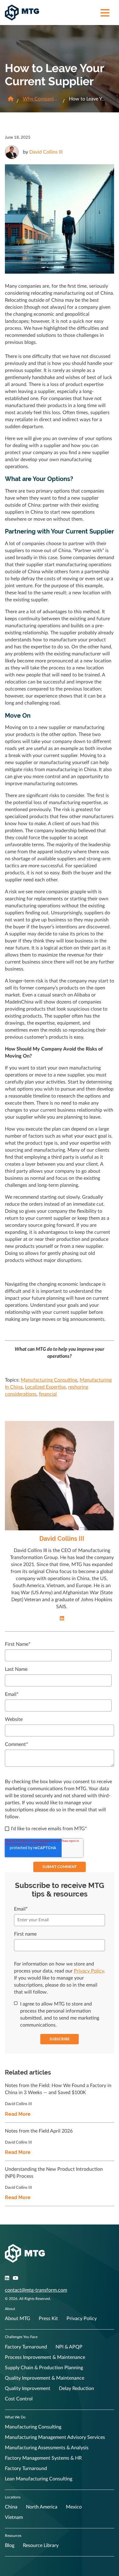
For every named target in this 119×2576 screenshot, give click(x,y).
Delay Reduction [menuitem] (76, 2388)
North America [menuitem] (42, 2507)
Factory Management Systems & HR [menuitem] (43, 2458)
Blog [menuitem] (10, 2545)
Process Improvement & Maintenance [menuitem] (45, 2357)
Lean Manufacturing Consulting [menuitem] (39, 2479)
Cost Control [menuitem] (19, 2399)
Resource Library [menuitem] (41, 2545)
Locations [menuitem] (13, 2497)
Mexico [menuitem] (74, 2507)
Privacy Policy (89, 1971)
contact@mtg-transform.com (36, 2290)
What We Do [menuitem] (15, 2417)
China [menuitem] (11, 2507)
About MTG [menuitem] (18, 2319)
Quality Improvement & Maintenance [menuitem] (45, 2378)
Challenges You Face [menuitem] (21, 2337)
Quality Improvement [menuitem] (28, 2388)
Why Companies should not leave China (41, 99)
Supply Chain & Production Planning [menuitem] (44, 2368)
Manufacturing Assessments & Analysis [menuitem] (47, 2448)
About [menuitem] (10, 2309)
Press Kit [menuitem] (48, 2319)
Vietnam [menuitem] (14, 2517)
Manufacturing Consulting (49, 1380)
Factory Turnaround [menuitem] (26, 2347)
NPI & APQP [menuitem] (69, 2347)
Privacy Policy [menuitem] (82, 2319)
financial (48, 1394)
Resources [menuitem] (13, 2536)
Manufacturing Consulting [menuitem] (33, 2427)
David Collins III (46, 152)
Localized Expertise (45, 1387)
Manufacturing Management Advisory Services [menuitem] (55, 2437)
